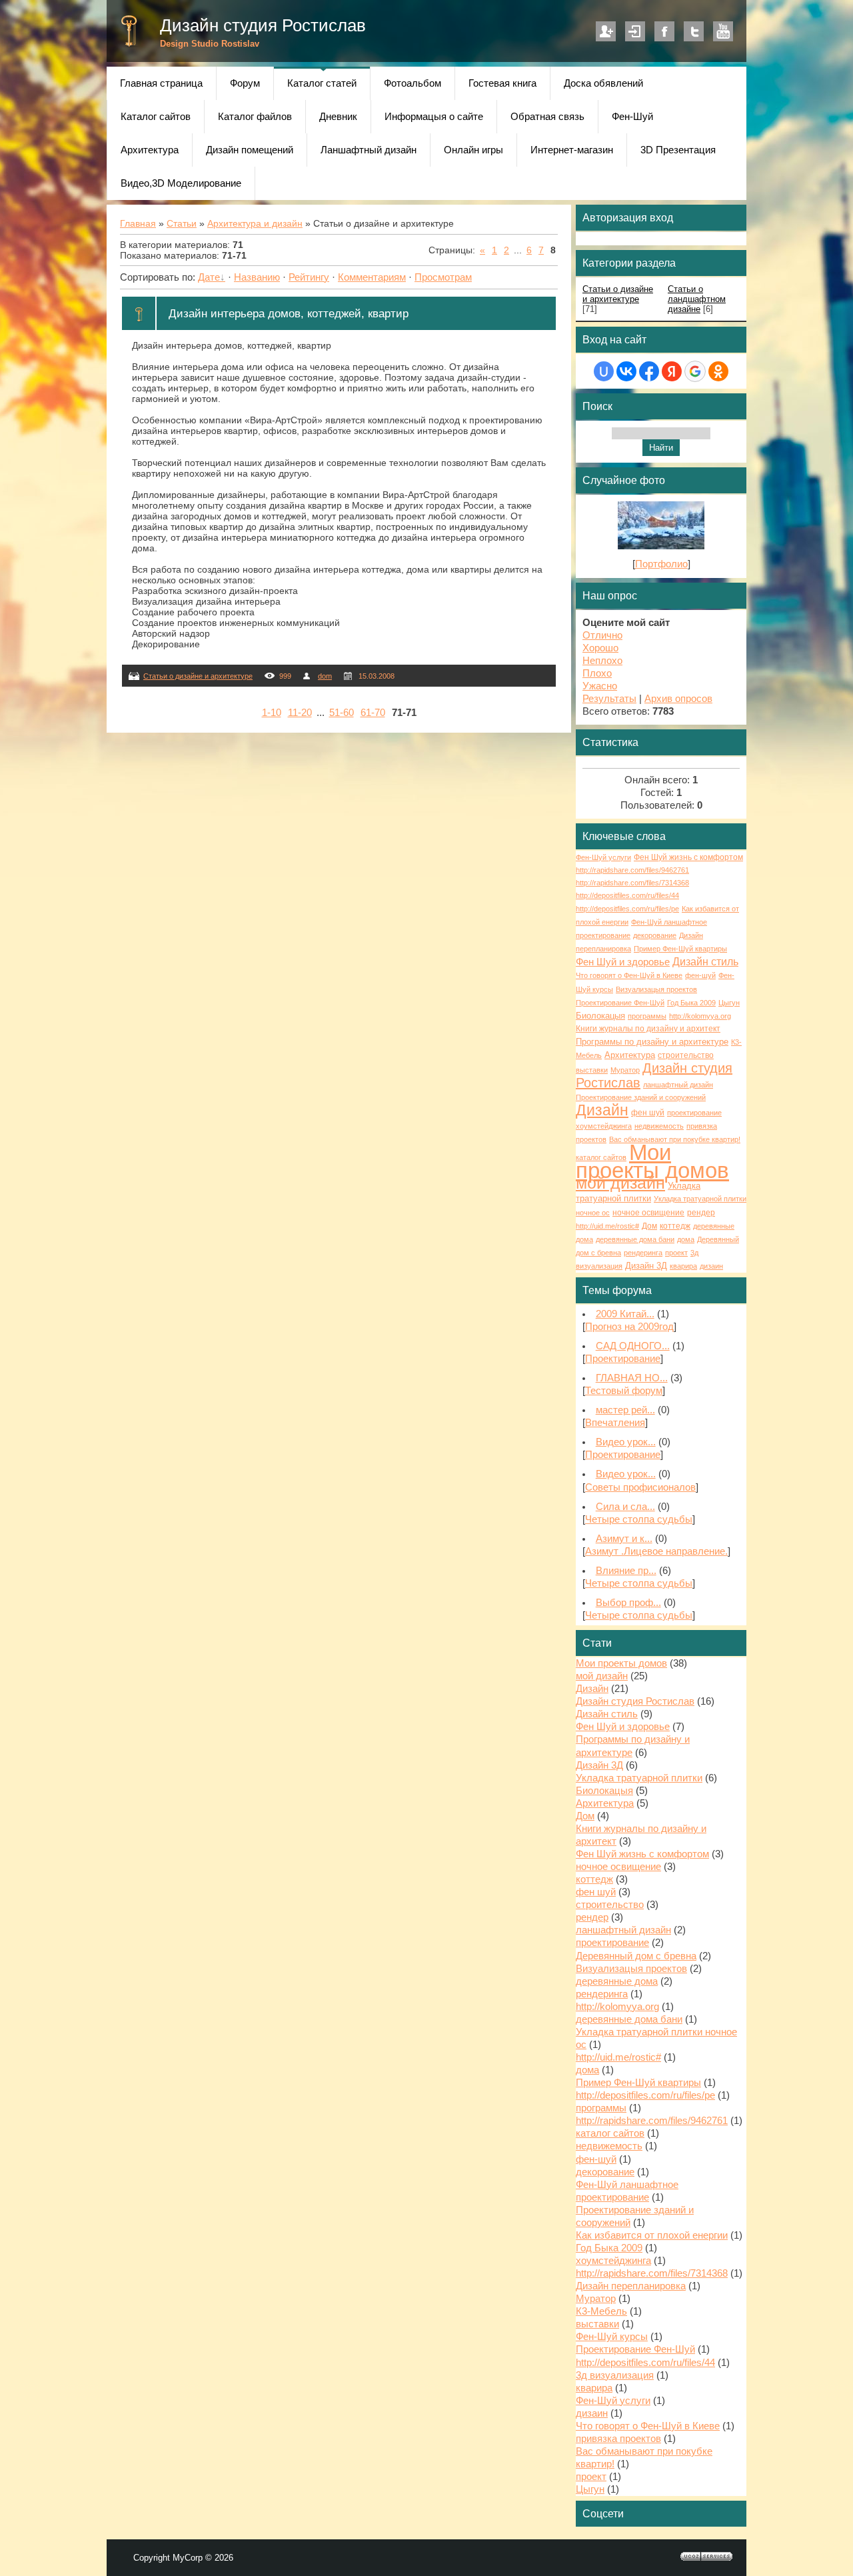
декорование (655, 935)
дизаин (711, 1266)
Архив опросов (678, 699)
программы (647, 1016)
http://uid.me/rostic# (607, 1226)
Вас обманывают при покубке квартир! (675, 1139)
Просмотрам (443, 277)
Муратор (625, 1070)
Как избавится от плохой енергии (652, 2235)
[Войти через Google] (695, 371)
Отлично (602, 635)
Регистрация (606, 31)
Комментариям (372, 277)
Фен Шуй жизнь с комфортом (688, 857)
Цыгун (729, 1003)
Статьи (182, 223)
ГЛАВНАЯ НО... (632, 1378)
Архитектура (630, 1055)
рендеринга (643, 1253)
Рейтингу (309, 277)
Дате (209, 277)
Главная (138, 223)
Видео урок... (626, 1442)
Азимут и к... (624, 1539)
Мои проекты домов (652, 1161)
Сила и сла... (625, 1507)
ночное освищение (648, 1213)
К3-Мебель (601, 2311)
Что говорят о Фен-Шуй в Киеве (629, 975)
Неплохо (602, 661)
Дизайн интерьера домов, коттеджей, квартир (289, 313)
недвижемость (659, 1126)
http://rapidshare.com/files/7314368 (632, 883)
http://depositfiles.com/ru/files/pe (627, 909)
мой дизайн (620, 1183)
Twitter (694, 31)
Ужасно (600, 686)
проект (676, 1253)
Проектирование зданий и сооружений (641, 1097)
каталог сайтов (601, 1157)
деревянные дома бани (635, 1239)
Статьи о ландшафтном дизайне (697, 299)
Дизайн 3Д (646, 1266)
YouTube (723, 31)
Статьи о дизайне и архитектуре (198, 676)
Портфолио (661, 564)
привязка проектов (618, 2439)
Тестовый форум (624, 1391)
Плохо (597, 673)
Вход (635, 31)
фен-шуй (700, 975)
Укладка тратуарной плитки (639, 1778)
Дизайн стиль (705, 962)
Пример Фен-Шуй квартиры (680, 949)
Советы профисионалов (640, 1487)
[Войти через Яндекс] (672, 371)
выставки (592, 1070)
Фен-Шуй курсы (612, 2337)
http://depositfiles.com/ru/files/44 (627, 895)
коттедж (675, 1226)
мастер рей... (625, 1410)
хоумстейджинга (604, 1126)
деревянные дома (617, 1981)
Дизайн (602, 1110)
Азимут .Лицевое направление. (656, 1551)
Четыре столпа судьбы (639, 1519)
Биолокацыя (600, 1016)
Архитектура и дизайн (255, 223)
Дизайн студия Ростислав (263, 25)
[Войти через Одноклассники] (718, 371)
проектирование (694, 1113)
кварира (683, 1266)
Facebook (664, 31)
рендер (701, 1213)
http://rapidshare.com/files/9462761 (632, 870)
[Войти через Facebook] (649, 371)
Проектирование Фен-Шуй (620, 1003)
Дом (649, 1226)
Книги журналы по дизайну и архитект (648, 1029)
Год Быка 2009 (691, 1003)
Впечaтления (615, 1423)
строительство (686, 1055)
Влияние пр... (626, 1571)
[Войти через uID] (604, 371)
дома (686, 1239)
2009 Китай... (625, 1314)
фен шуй (648, 1113)
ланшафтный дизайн (678, 1085)
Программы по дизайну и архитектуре (652, 1042)
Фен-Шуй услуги (603, 857)
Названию (257, 277)
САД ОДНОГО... (633, 1346)
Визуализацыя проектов (656, 989)
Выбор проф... (628, 1603)
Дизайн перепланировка (631, 2286)
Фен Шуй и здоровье (623, 962)
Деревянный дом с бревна (636, 1956)
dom (325, 676)
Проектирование (623, 1359)
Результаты (609, 699)
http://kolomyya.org (700, 1016)
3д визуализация (615, 2375)
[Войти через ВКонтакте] (626, 371)
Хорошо (600, 648)
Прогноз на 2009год (629, 1327)
